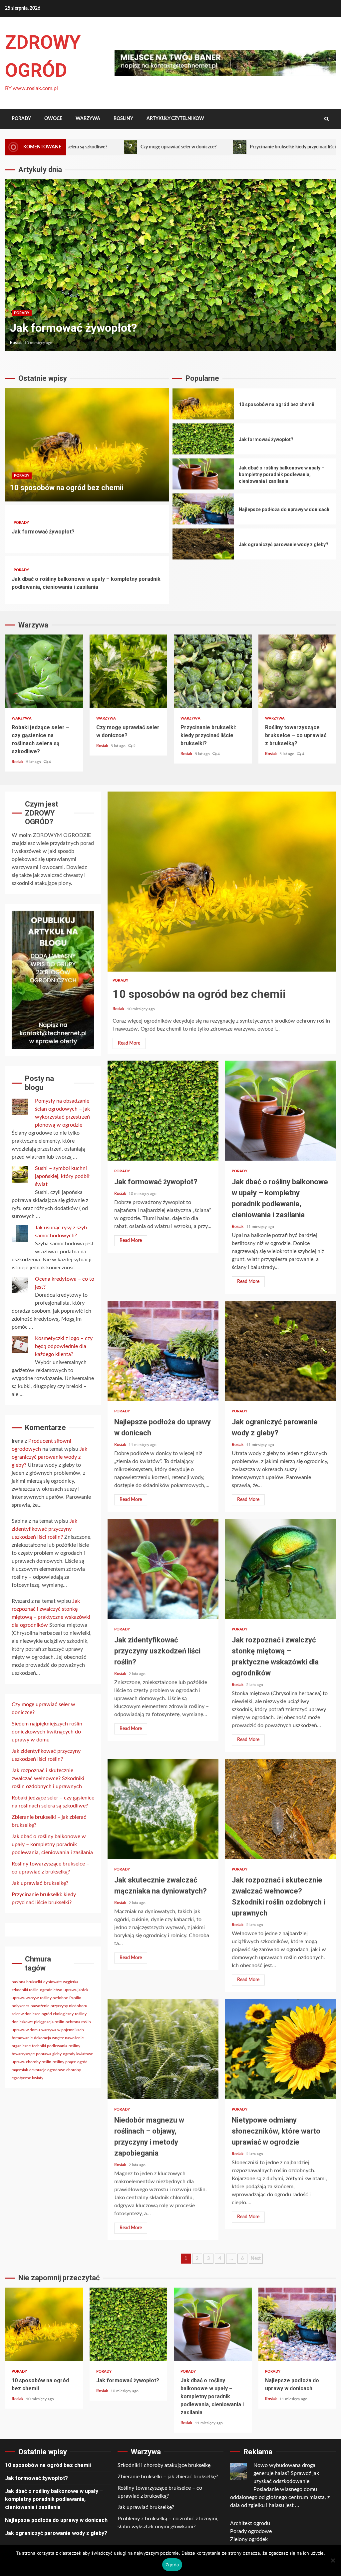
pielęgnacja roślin (49, 2022)
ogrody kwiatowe (78, 2054)
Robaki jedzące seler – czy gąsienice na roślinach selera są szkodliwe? (44, 671)
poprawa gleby (49, 2054)
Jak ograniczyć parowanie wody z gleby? (203, 544)
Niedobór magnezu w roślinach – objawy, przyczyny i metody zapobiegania (163, 2049)
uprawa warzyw (25, 1998)
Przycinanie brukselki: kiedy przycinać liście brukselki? (214, 147)
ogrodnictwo (51, 1990)
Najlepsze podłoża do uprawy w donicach (203, 509)
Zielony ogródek (249, 2539)
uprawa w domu (26, 2030)
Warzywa (88, 119)
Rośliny (123, 119)
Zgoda (172, 2565)
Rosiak (16, 343)
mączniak (20, 2070)
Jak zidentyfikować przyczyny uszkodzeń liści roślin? (163, 1569)
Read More (129, 1043)
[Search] (327, 119)
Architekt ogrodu (250, 2523)
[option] (170, 268)
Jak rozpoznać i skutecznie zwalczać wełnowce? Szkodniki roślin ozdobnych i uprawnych (281, 1809)
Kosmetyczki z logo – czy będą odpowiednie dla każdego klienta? (64, 1346)
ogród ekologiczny (58, 2014)
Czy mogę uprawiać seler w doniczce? (88, 147)
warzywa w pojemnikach (63, 2030)
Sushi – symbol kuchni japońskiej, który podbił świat (62, 1176)
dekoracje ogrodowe (47, 2070)
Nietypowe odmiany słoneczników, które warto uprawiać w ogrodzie (281, 2049)
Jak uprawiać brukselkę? (40, 1883)
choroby (74, 2070)
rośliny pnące (64, 2062)
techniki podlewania (50, 2046)
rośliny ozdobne (54, 1998)
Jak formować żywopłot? (43, 532)
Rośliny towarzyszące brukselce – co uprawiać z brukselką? (297, 671)
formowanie (22, 2038)
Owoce (53, 119)
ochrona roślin (78, 2022)
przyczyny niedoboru (69, 2006)
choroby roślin (39, 2062)
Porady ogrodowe (251, 2531)
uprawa (18, 2062)
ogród (82, 2062)
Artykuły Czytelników (175, 119)
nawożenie (40, 2006)
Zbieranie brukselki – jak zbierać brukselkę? (168, 2477)
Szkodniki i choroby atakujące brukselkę (164, 2465)
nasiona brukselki (27, 1982)
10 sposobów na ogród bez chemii (87, 445)
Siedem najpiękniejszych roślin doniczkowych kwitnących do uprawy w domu (47, 1732)
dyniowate (52, 1982)
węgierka (71, 1982)
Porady (21, 119)
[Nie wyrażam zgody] (333, 2560)
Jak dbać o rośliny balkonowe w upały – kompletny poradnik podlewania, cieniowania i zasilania (170, 265)
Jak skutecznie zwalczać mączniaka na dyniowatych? (163, 1809)
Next (256, 2259)
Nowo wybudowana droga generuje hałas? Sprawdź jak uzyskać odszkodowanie (286, 2473)
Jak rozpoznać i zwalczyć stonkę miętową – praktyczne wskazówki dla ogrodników (281, 1569)
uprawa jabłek (76, 1990)
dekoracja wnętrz (49, 2038)
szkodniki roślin (25, 1990)
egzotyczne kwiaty (27, 2078)
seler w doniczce (26, 2014)
